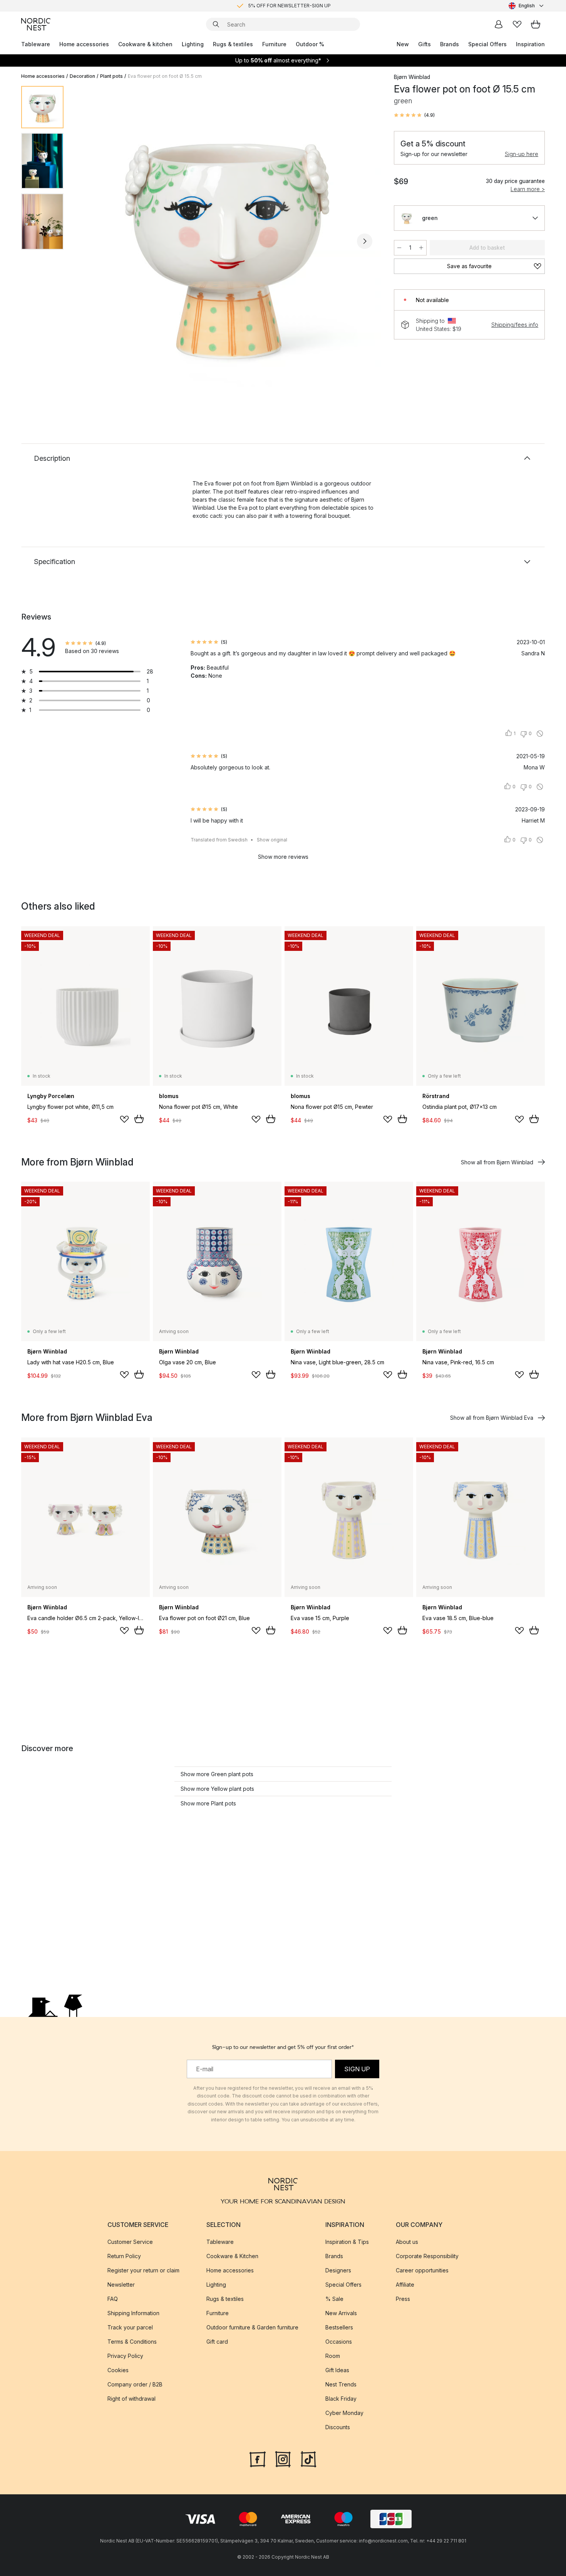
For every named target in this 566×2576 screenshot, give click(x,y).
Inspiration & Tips (347, 2241)
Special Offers (487, 44)
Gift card (217, 2341)
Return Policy (124, 2256)
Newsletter (121, 2284)
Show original (272, 840)
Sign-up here (522, 154)
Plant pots (111, 76)
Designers (338, 2270)
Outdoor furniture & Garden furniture (252, 2327)
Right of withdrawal (131, 2398)
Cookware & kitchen (145, 44)
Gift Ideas (337, 2370)
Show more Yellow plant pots (217, 1789)
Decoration (82, 76)
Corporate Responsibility (427, 2256)
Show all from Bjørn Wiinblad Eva (492, 1418)
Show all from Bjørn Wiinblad (497, 1162)
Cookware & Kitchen (232, 2256)
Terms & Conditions (132, 2341)
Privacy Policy (125, 2355)
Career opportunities (422, 2270)
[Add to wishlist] (124, 1119)
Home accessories (84, 44)
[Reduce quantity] (399, 248)
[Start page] (36, 24)
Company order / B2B (135, 2384)
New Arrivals (341, 2313)
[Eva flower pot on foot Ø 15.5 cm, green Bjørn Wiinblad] (227, 240)
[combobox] (527, 6)
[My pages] (499, 24)
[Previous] (90, 241)
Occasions (339, 2341)
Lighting (193, 44)
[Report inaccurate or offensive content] (540, 734)
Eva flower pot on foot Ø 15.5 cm (165, 76)
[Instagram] (283, 2458)
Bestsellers (339, 2327)
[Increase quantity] (421, 248)
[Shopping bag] (536, 24)
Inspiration (530, 44)
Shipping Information (133, 2313)
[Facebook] (258, 2458)
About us (407, 2241)
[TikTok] (308, 2458)
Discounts (338, 2427)
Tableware (36, 44)
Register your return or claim (143, 2270)
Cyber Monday (344, 2412)
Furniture (274, 44)
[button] (414, 115)
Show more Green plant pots (217, 1774)
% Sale (334, 2298)
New (403, 44)
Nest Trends (341, 2384)
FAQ (113, 2298)
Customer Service (130, 2241)
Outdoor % (310, 44)
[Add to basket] (139, 1119)
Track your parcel (130, 2327)
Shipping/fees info (515, 325)
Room (333, 2355)
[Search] (216, 24)
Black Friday (341, 2398)
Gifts (424, 44)
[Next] (365, 241)
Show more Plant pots (208, 1803)
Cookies (118, 2370)
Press (403, 2298)
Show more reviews (283, 857)
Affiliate (405, 2284)
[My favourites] (517, 24)
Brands (450, 44)
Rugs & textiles (233, 44)
